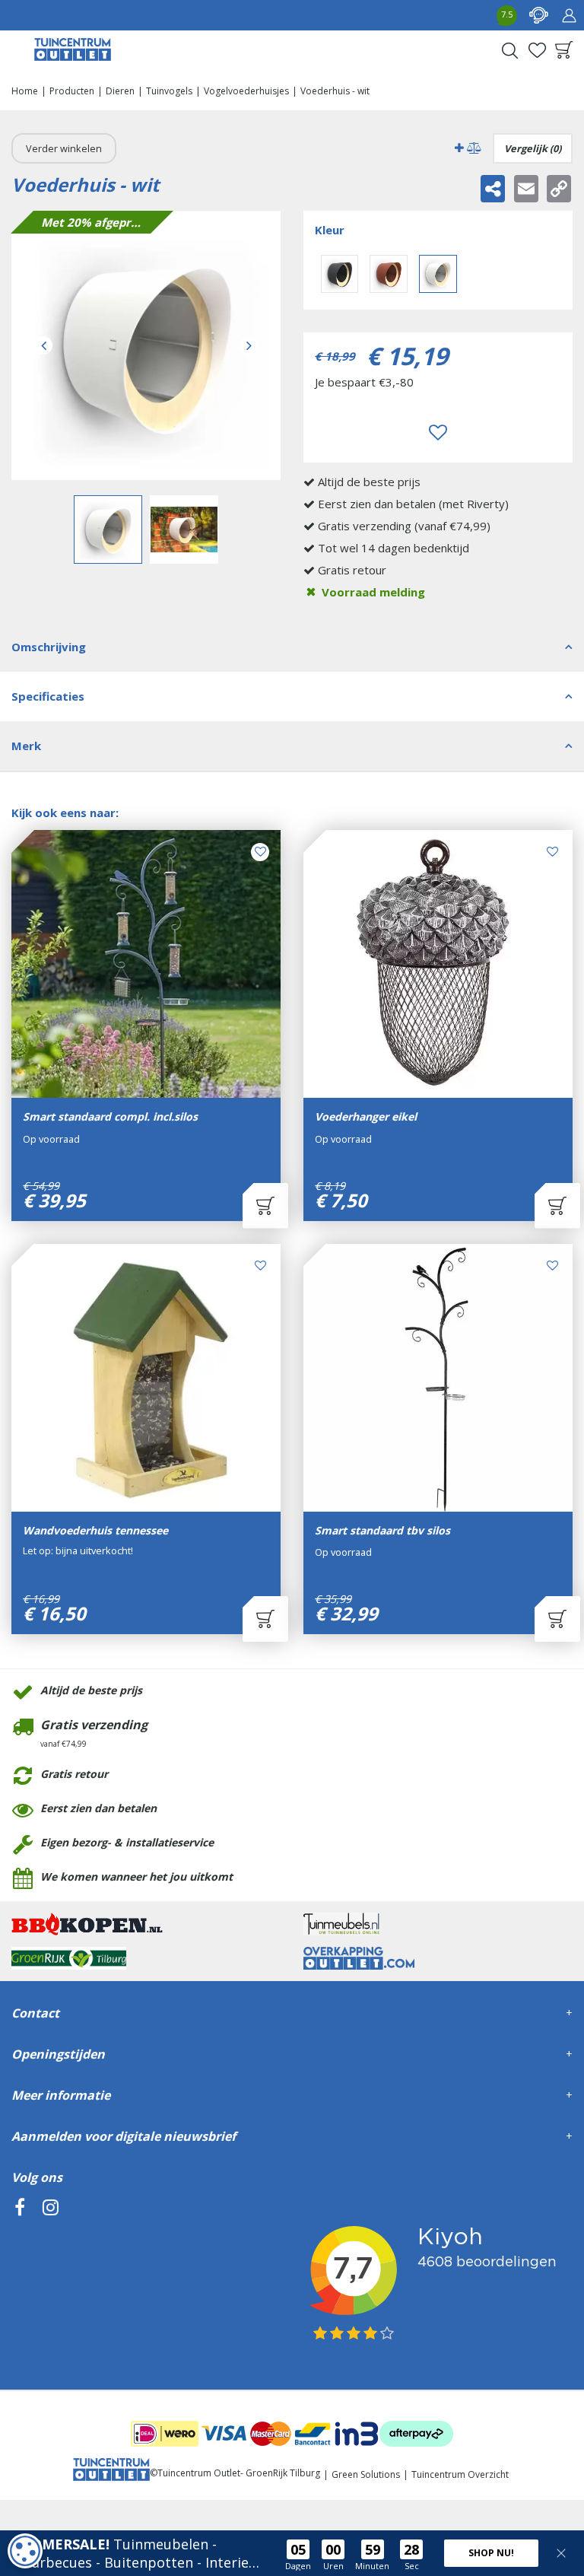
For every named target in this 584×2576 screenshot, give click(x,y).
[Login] (569, 15)
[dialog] (25, 2551)
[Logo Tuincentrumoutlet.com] (73, 49)
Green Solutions (366, 2474)
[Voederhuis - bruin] (389, 274)
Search (509, 50)
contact (538, 15)
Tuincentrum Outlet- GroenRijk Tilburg (239, 2473)
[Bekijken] (564, 50)
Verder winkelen (64, 148)
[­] (20, 2277)
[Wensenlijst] (537, 50)
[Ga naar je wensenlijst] (537, 50)
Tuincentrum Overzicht (460, 2474)
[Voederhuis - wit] (146, 345)
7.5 (507, 14)
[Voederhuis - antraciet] (340, 274)
